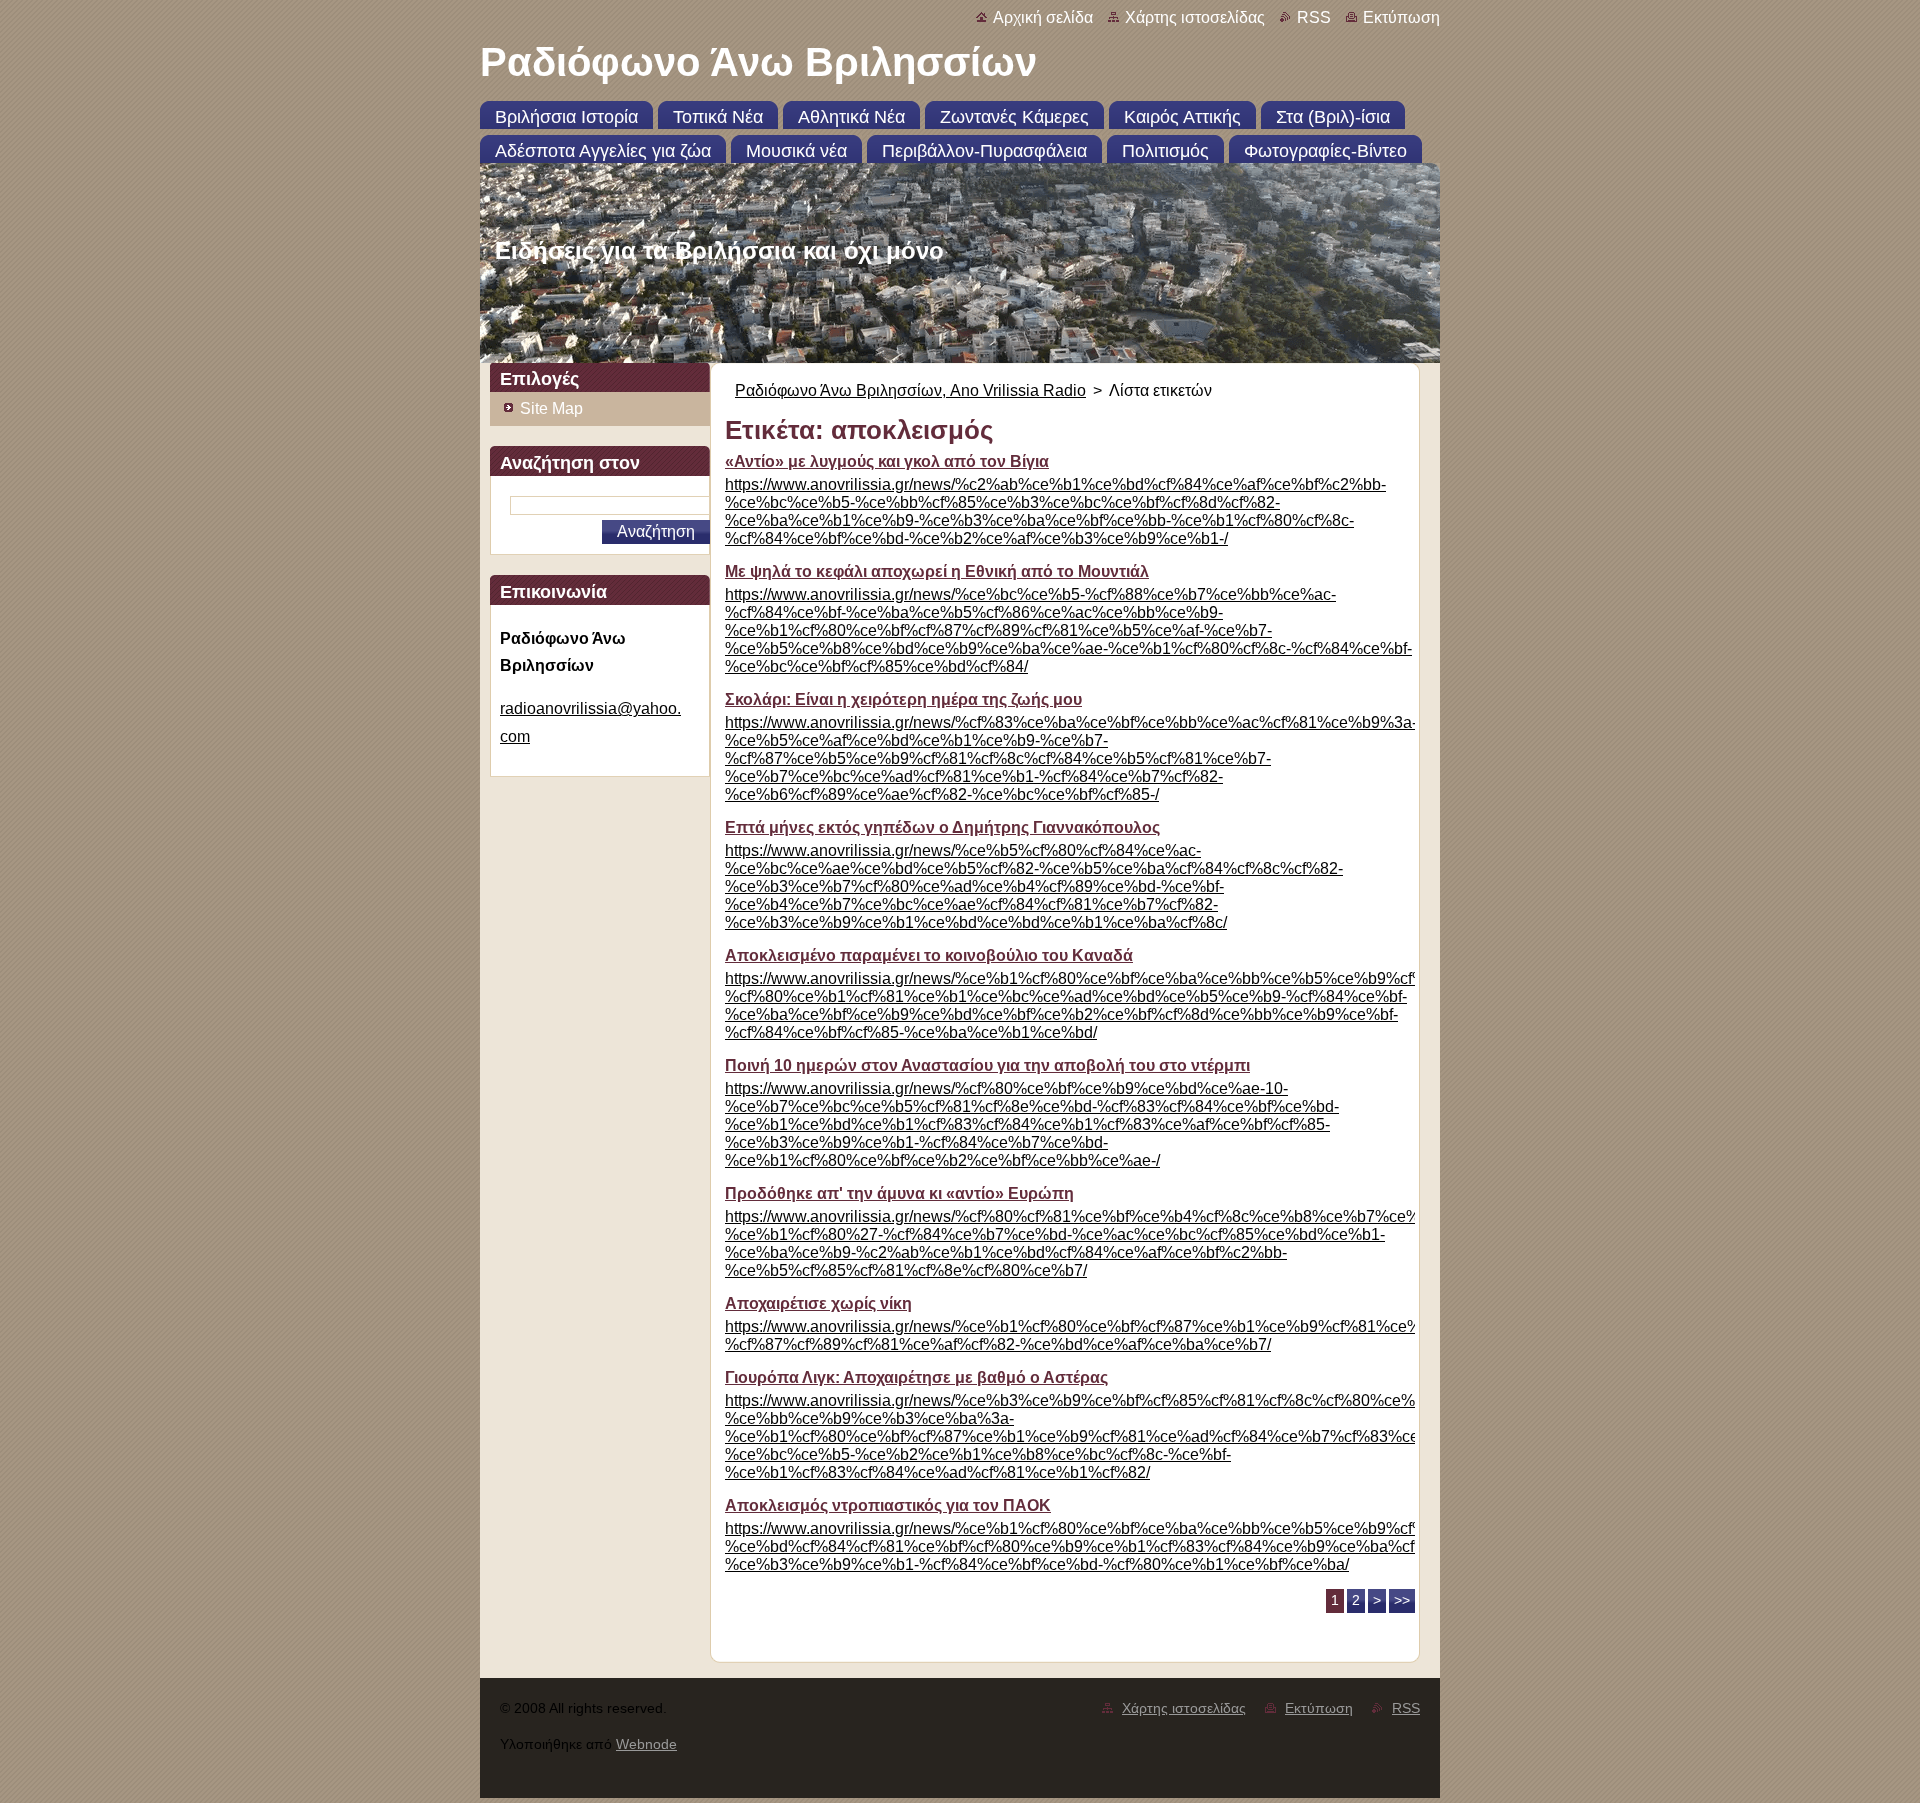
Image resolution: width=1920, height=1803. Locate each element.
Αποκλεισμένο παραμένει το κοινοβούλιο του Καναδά (929, 955)
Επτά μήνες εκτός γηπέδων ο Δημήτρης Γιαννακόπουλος (942, 827)
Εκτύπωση (1401, 17)
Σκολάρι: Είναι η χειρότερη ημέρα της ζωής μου (903, 699)
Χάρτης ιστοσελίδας (1195, 17)
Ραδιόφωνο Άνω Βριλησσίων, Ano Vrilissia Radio (910, 390)
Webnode (646, 1744)
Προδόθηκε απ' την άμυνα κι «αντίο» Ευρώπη (899, 1193)
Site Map (551, 408)
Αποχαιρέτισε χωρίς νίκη (818, 1303)
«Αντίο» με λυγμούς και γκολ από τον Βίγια (887, 461)
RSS (1314, 17)
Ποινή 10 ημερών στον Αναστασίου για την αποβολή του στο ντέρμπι (987, 1065)
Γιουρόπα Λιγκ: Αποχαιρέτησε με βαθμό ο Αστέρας (916, 1377)
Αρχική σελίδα (1043, 17)
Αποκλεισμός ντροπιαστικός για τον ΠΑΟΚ (888, 1505)
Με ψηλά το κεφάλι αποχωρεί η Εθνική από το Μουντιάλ (937, 571)
